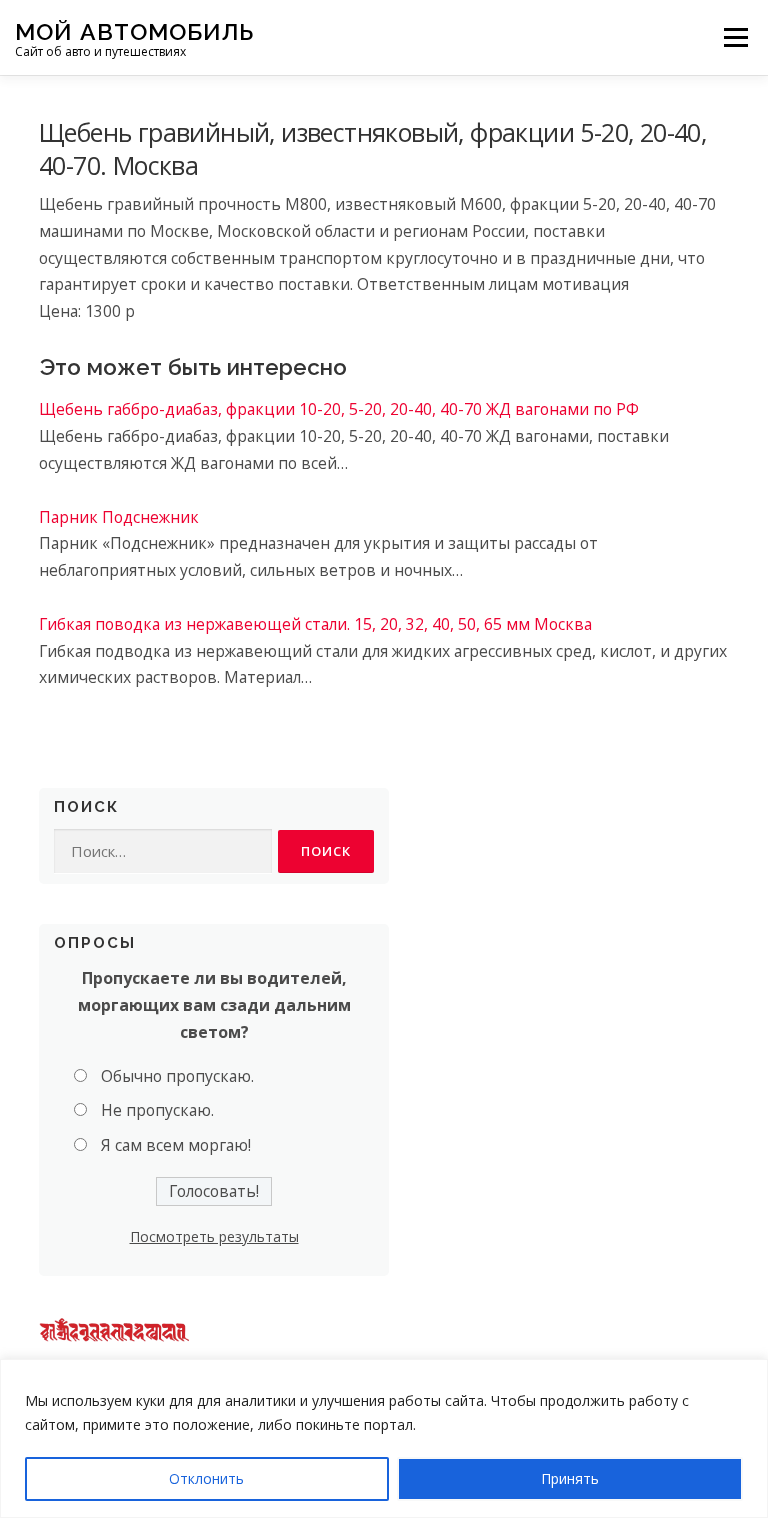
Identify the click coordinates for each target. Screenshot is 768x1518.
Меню (735, 37)
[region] (384, 1438)
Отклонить (206, 1478)
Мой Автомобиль (134, 30)
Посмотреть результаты (214, 1236)
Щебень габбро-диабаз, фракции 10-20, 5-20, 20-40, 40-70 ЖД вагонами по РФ (339, 409)
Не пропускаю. (157, 1110)
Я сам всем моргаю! (176, 1145)
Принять (570, 1478)
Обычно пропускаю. (177, 1076)
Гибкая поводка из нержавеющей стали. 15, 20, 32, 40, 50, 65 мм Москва (315, 624)
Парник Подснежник (119, 517)
